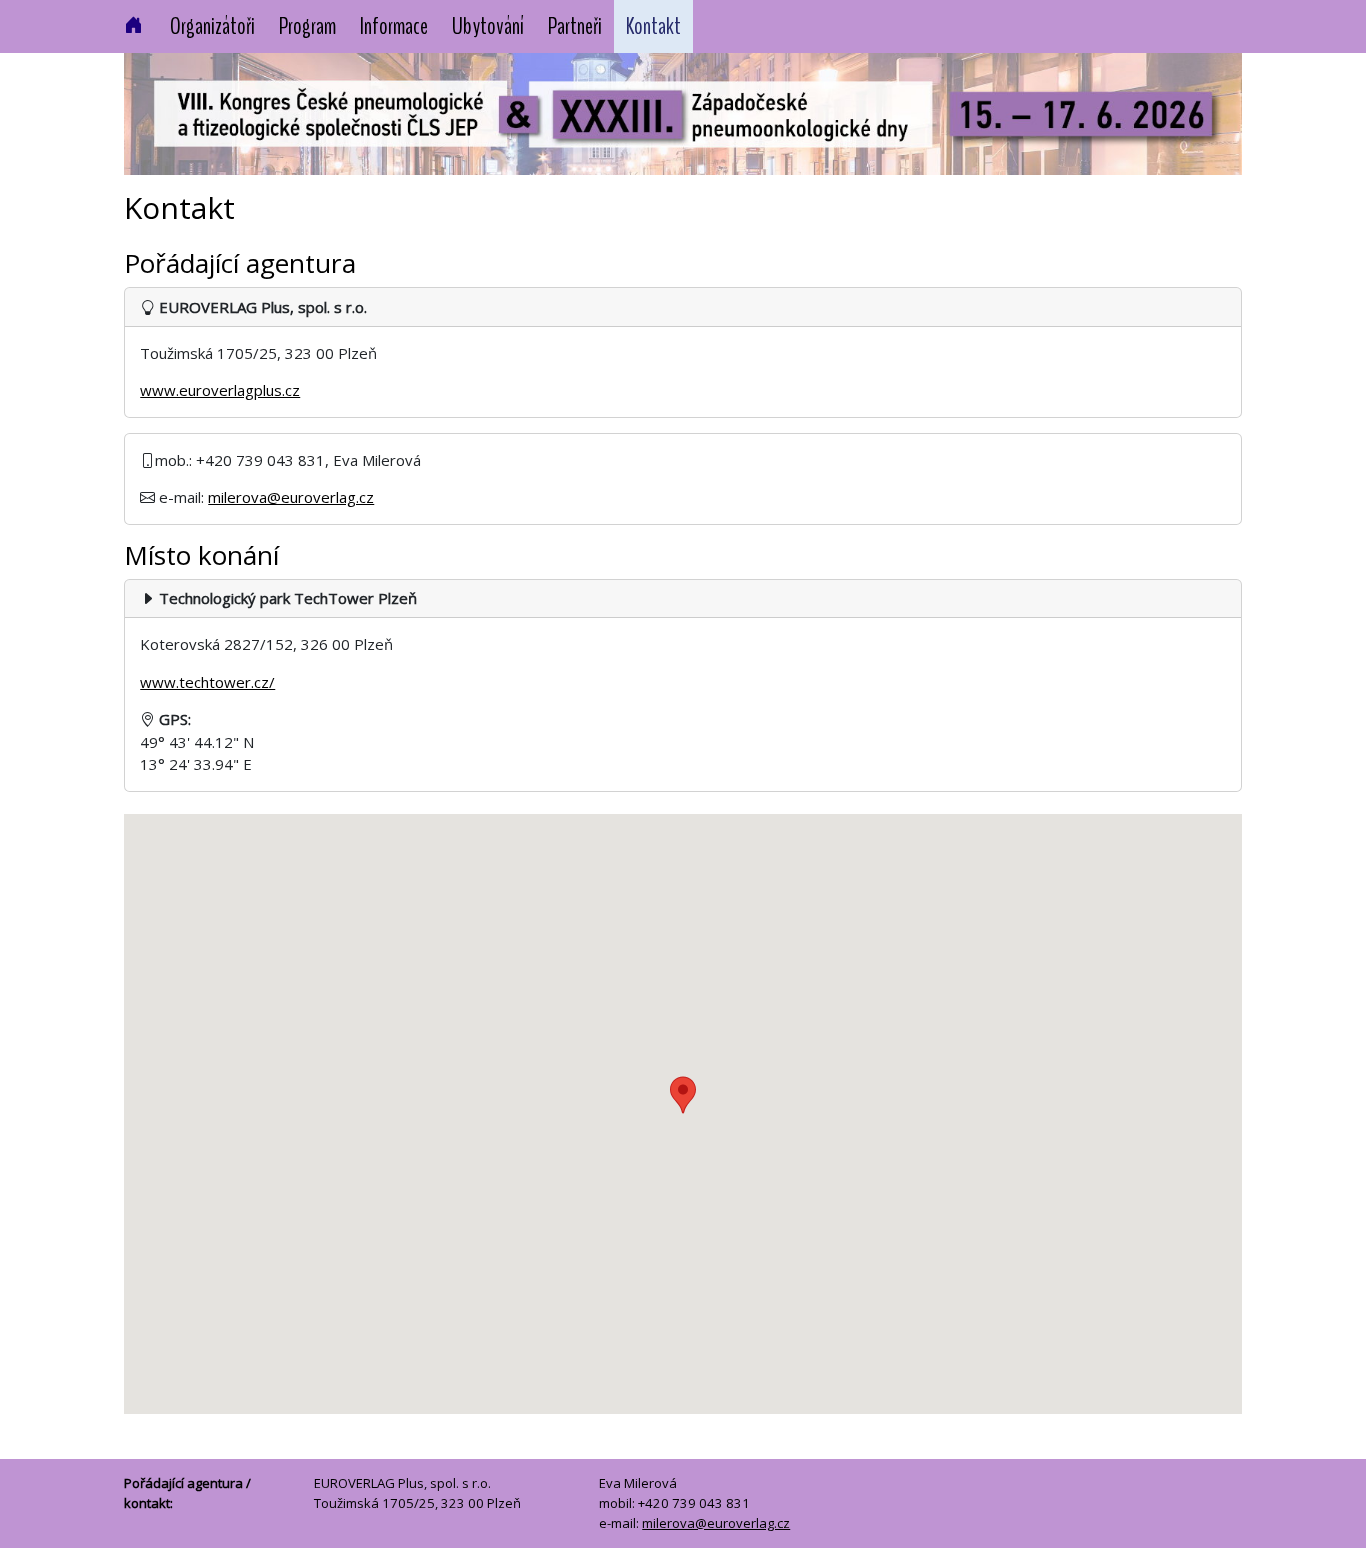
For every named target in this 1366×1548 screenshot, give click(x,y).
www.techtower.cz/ (207, 682)
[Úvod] (133, 27)
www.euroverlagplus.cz (220, 390)
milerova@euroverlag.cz (291, 497)
